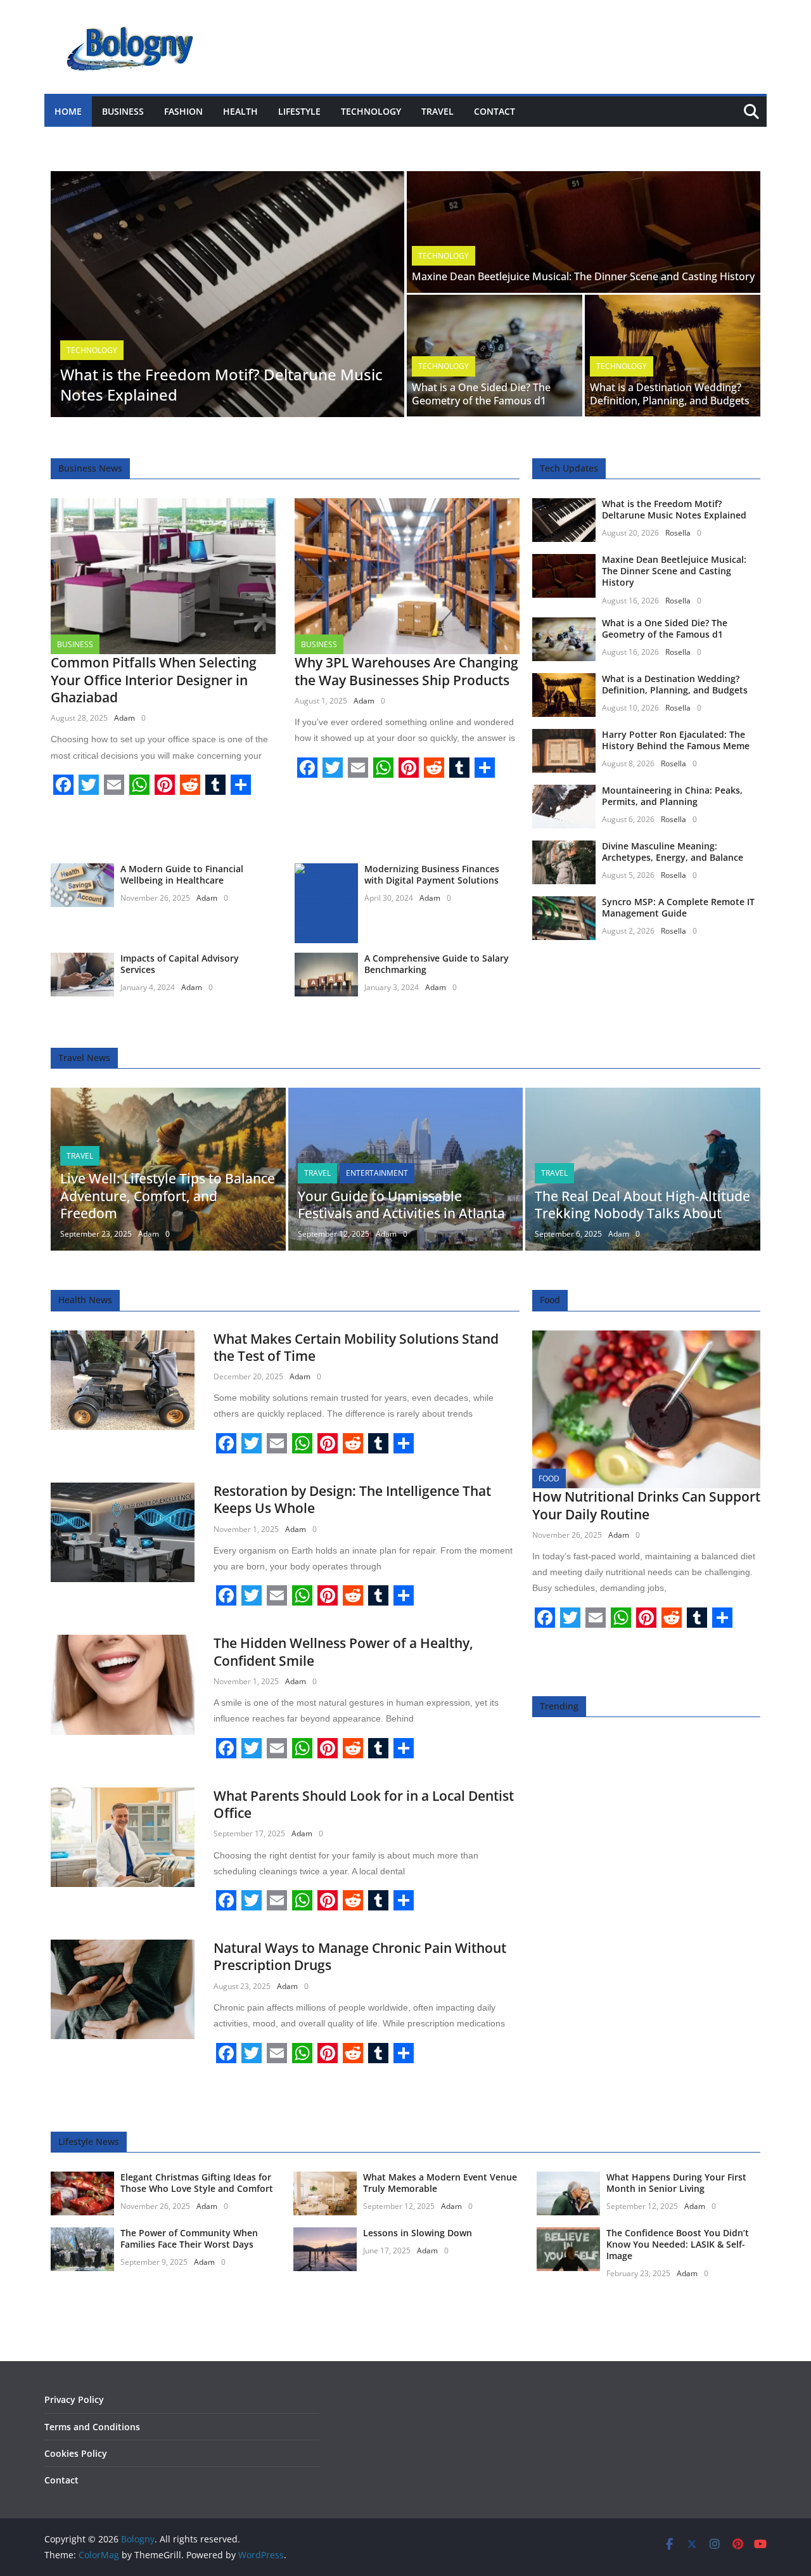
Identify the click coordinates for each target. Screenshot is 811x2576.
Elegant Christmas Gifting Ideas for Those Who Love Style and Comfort (197, 2183)
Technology (371, 111)
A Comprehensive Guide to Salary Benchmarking (437, 964)
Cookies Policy (76, 2453)
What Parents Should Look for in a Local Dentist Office (364, 1804)
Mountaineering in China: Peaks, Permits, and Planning (672, 796)
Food (549, 1478)
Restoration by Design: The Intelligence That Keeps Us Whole (352, 1499)
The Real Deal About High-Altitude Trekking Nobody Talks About (642, 1205)
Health (240, 111)
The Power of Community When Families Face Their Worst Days (189, 2238)
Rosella (678, 533)
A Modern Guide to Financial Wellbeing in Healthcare (182, 874)
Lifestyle (299, 111)
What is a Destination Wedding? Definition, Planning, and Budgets (670, 394)
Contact (495, 111)
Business (123, 111)
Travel (437, 111)
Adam (125, 718)
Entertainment (377, 1173)
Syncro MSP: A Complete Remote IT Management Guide (678, 907)
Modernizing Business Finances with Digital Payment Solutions (432, 874)
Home (68, 111)
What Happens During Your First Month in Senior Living (676, 2183)
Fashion (183, 111)
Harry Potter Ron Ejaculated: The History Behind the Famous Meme (676, 740)
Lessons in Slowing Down (418, 2233)
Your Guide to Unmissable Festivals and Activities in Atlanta (401, 1205)
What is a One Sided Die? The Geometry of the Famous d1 (481, 394)
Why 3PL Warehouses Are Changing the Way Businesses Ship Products (406, 671)
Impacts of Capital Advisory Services (180, 964)
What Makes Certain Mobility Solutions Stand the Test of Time (356, 1347)
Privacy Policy (74, 2399)
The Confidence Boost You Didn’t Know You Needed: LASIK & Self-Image (678, 2244)
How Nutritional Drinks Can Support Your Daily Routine (646, 1505)
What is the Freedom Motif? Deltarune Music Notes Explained (221, 384)
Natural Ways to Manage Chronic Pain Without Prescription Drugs (360, 1956)
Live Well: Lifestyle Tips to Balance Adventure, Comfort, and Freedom (168, 1196)
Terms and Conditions (92, 2427)
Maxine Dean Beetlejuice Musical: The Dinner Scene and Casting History (583, 276)
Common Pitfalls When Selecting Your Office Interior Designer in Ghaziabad (154, 680)
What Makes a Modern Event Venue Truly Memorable (440, 2183)
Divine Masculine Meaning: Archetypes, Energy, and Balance (673, 852)
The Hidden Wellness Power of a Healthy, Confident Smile (343, 1652)
